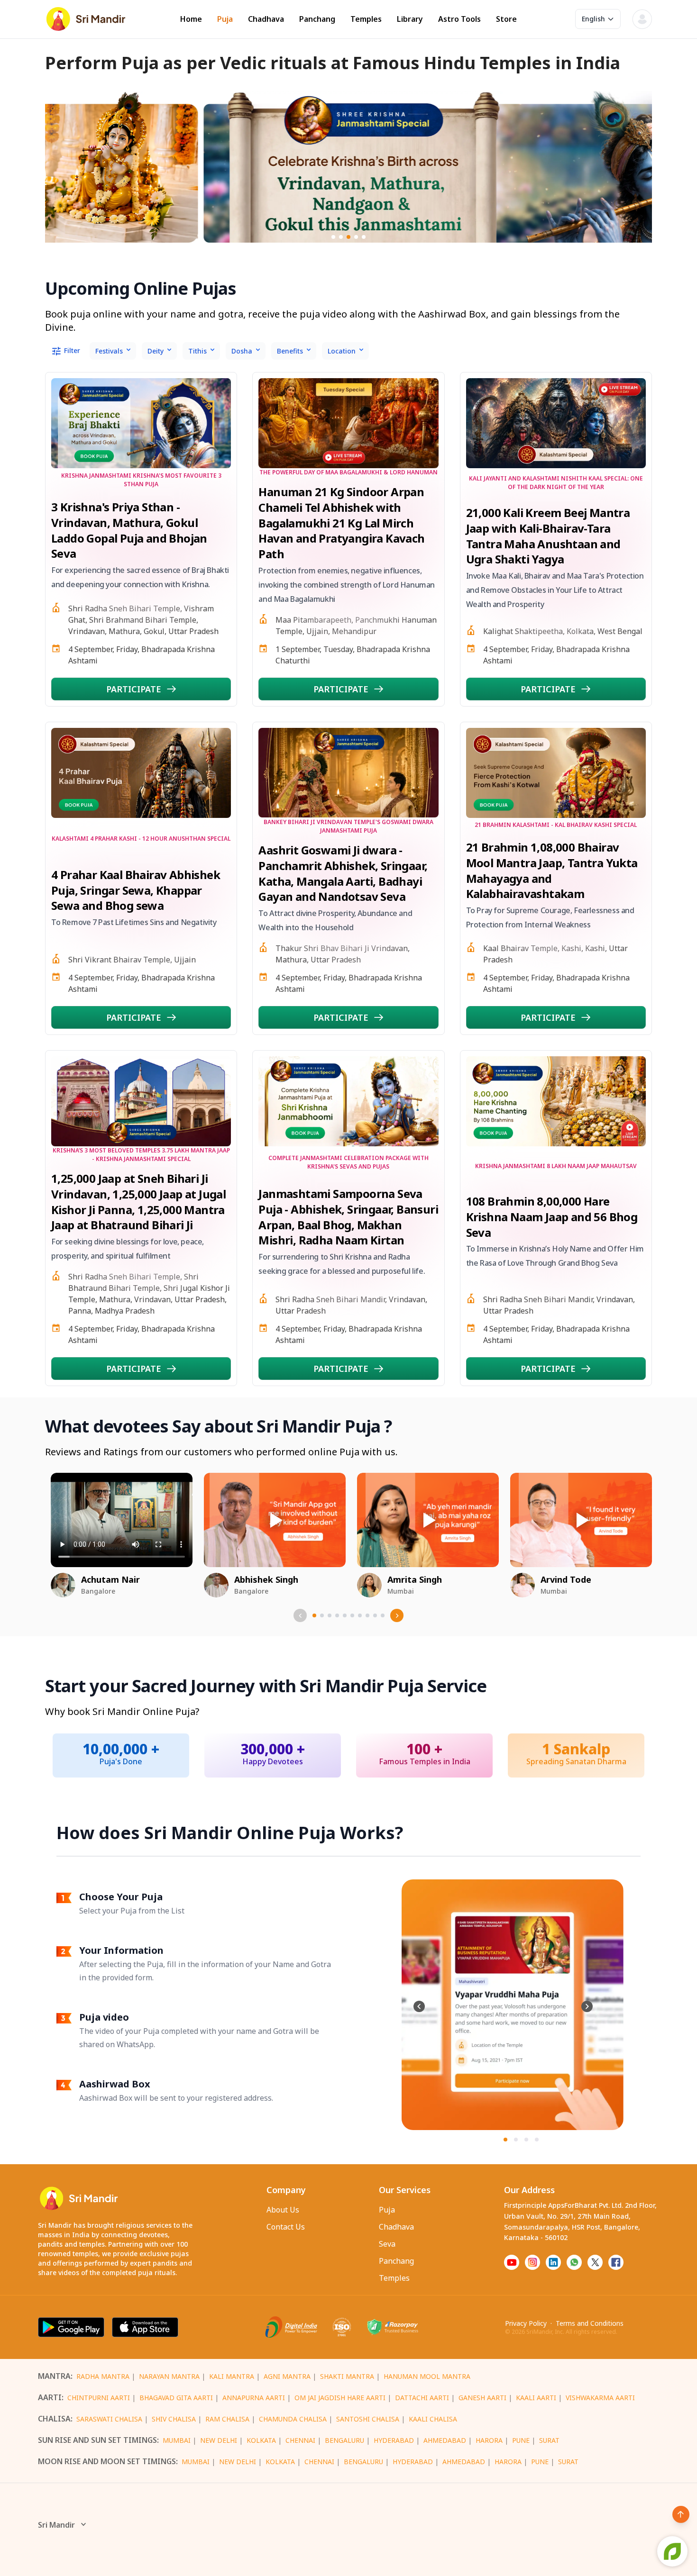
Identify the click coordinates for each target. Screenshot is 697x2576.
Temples (366, 19)
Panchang (317, 19)
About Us (283, 2210)
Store (506, 19)
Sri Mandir (56, 2525)
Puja (225, 19)
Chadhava (266, 19)
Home (191, 19)
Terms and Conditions (590, 2323)
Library (410, 19)
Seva (387, 2244)
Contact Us (286, 2227)
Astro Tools (459, 19)
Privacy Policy (526, 2323)
